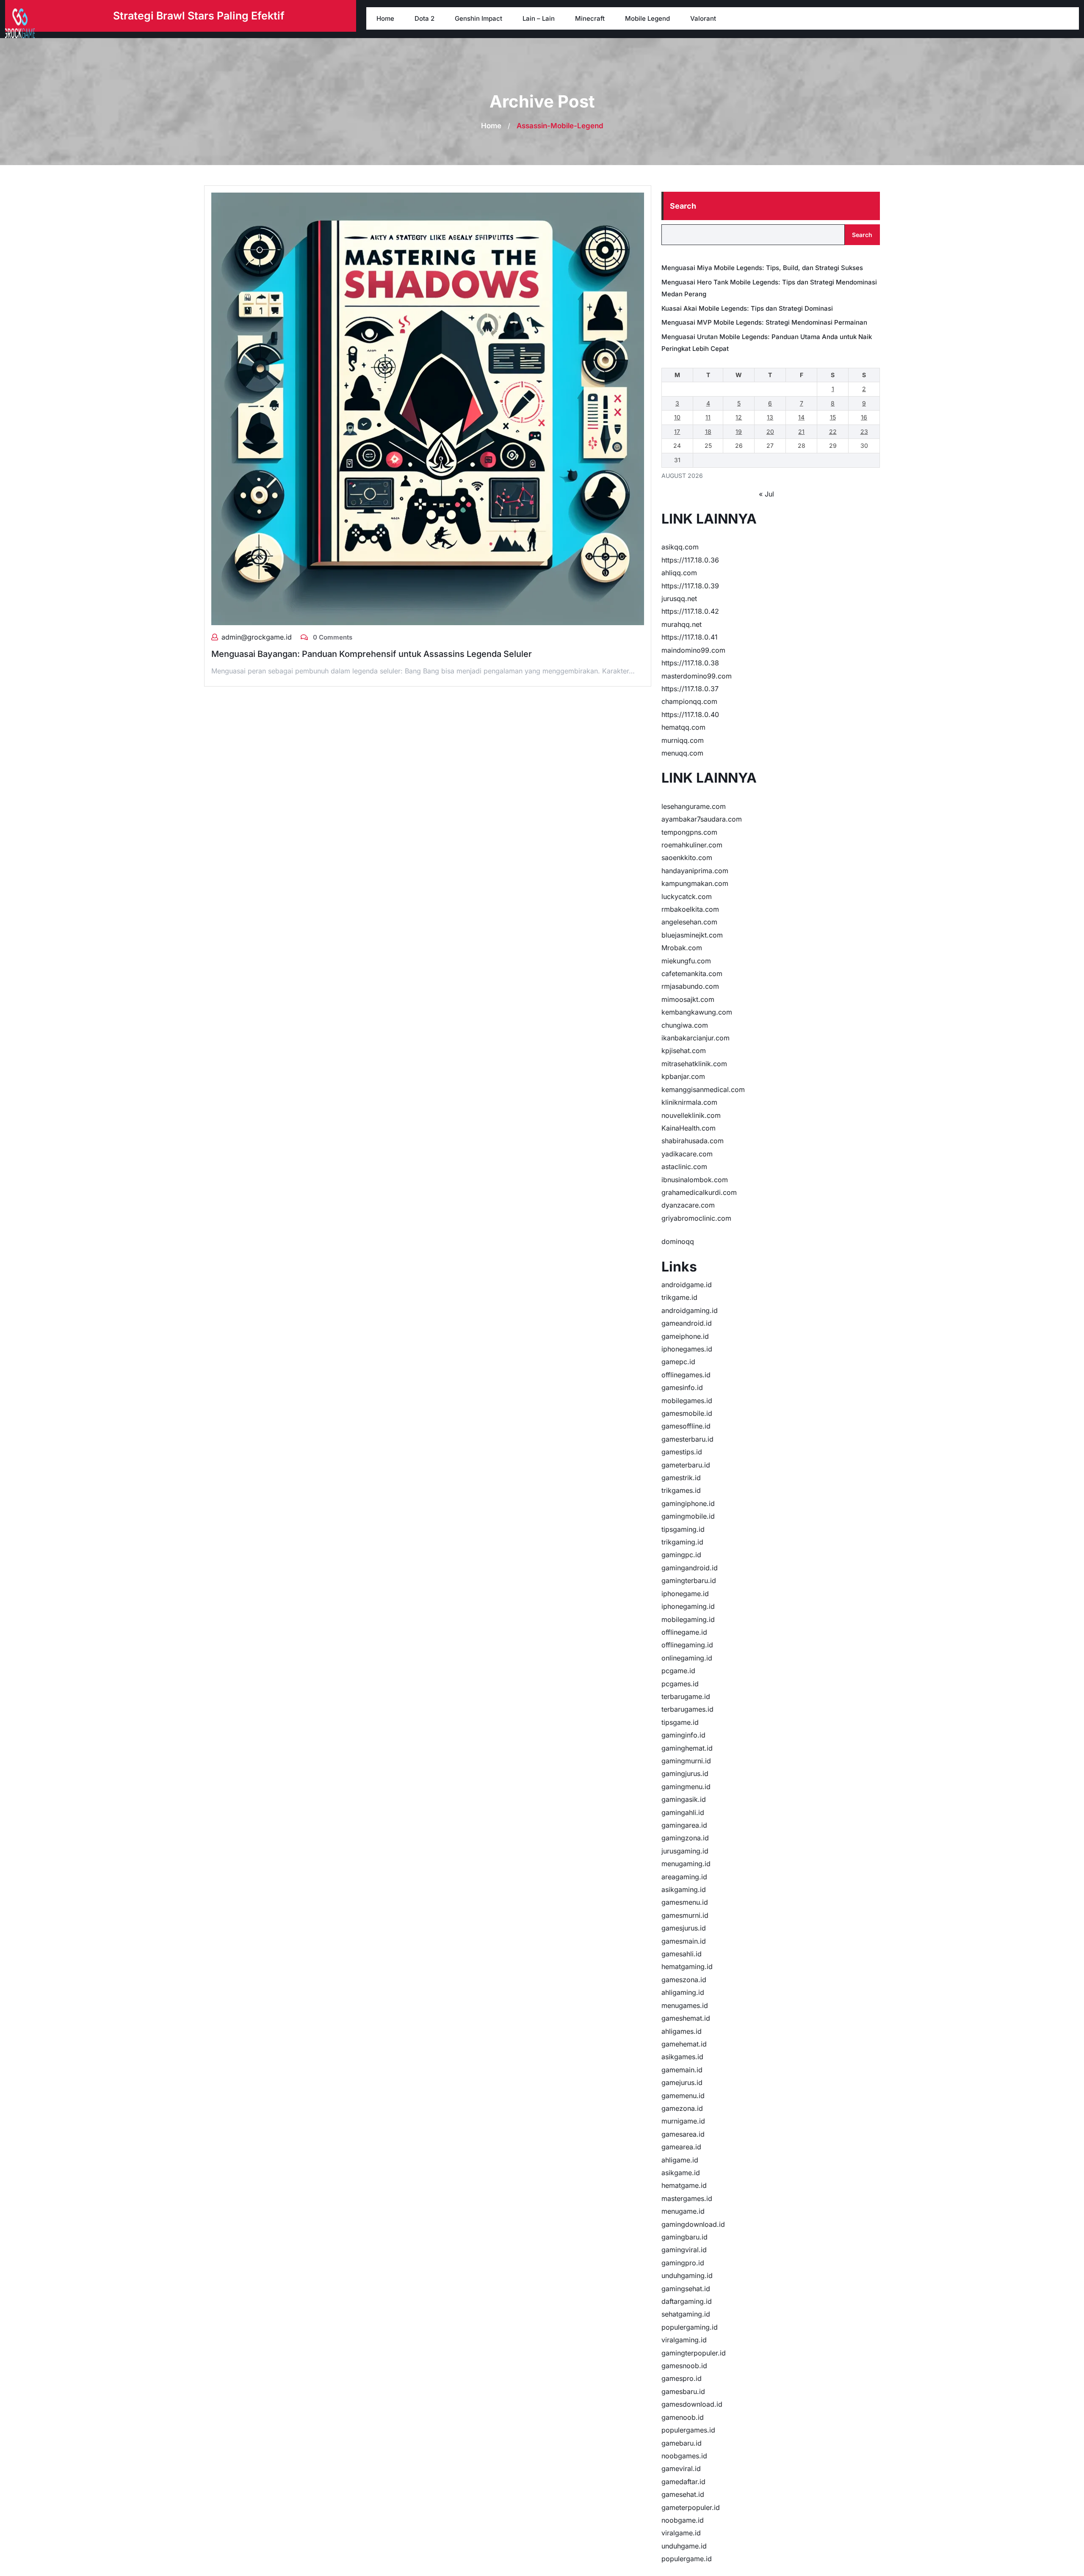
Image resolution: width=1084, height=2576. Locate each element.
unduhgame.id (684, 2546)
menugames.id (685, 2005)
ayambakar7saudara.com (702, 819)
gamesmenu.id (685, 1902)
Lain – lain (539, 18)
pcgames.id (680, 1684)
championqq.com (689, 701)
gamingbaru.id (684, 2237)
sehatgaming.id (686, 2314)
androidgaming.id (690, 1310)
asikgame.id (681, 2173)
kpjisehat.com (684, 1051)
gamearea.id (681, 2147)
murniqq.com (683, 740)
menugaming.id (686, 1864)
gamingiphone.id (688, 1503)
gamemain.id (682, 2070)
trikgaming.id (682, 1542)
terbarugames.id (687, 1709)
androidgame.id (687, 1285)
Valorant (703, 18)
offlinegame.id (684, 1632)
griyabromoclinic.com (696, 1218)
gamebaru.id (682, 2443)
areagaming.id (684, 1877)
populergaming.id (690, 2327)
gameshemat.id (686, 2018)
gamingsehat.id (686, 2289)
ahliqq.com (679, 573)
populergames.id (688, 2430)
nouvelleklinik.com (691, 1115)
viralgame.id (681, 2533)
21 (801, 432)
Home (385, 18)
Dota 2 (424, 18)
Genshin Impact (478, 18)
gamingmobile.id (688, 1516)
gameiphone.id (685, 1336)
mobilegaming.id (688, 1619)
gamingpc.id (681, 1555)
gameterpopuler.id (691, 2507)
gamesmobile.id (687, 1413)
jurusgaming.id (685, 1851)
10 (677, 417)
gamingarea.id (684, 1825)
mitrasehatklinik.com (694, 1064)
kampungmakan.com (695, 883)
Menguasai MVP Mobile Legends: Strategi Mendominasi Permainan (764, 322)
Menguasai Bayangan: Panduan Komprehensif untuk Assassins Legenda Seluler (372, 654)
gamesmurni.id (685, 1915)
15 (833, 417)
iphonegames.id (687, 1349)
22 (833, 432)
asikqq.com (680, 547)
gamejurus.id (682, 2082)
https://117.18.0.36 (690, 560)
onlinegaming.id (687, 1658)
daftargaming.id (687, 2301)
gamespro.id (682, 2378)
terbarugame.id (686, 1696)
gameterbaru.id (686, 1465)
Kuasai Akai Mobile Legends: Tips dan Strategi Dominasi (747, 308)
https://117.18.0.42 (690, 611)
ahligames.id (682, 2031)
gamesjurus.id (684, 1928)
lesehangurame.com (694, 806)
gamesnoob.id (684, 2366)
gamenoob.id (683, 2417)
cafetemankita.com (692, 974)
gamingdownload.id (693, 2224)
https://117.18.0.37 (690, 689)
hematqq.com (683, 727)
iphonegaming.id (688, 1606)
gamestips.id (682, 1452)
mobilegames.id (687, 1401)
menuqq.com (682, 753)
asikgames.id (682, 2057)
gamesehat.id (683, 2494)
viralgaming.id (684, 2340)
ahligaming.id (683, 1992)
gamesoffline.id (686, 1426)
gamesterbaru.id (687, 1439)
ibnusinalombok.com (695, 1180)
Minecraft (590, 18)
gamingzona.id (685, 1838)
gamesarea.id (683, 2134)
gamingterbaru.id (689, 1580)
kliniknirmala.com (689, 1102)
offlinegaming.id (687, 1645)
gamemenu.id (683, 2096)
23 (864, 432)
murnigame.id (683, 2121)
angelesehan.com (689, 922)
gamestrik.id (681, 1478)
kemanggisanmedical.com (703, 1089)
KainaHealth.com (689, 1128)
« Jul (766, 494)
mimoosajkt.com (688, 999)
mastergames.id (687, 2198)
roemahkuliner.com (692, 845)
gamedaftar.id (683, 2482)
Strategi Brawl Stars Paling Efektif (199, 16)
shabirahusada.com (693, 1141)
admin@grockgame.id (257, 637)
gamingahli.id (683, 1812)
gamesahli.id (682, 1954)
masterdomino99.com (697, 676)
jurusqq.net (679, 598)
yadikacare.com (687, 1154)
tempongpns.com (689, 832)
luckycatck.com (687, 896)
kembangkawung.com (697, 1012)
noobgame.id (683, 2520)
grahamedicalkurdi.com (699, 1192)
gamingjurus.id (685, 1773)
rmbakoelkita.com (690, 909)
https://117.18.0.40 (690, 714)
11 (708, 417)
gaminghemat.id (687, 1748)
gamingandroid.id (690, 1568)
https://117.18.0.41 (690, 637)
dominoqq (678, 1241)
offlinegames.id (686, 1375)
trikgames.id (681, 1490)
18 (708, 432)
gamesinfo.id (682, 1387)
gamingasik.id (684, 1799)
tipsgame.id (680, 1722)
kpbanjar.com (683, 1076)
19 (739, 432)
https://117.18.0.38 (690, 663)
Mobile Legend (647, 18)
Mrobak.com (682, 948)
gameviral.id (681, 2468)
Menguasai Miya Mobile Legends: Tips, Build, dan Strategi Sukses (762, 268)
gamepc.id (678, 1362)
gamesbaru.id (683, 2391)
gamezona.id (682, 2108)
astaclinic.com (684, 1167)
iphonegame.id (685, 1594)
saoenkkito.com (687, 858)
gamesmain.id (684, 1941)
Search (683, 206)
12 (739, 417)
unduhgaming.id (687, 2275)
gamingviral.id (684, 2250)
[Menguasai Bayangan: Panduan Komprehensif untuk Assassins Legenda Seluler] (428, 408)
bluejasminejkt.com (692, 935)
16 (864, 417)
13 (770, 417)
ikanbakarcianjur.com (695, 1038)
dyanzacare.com (688, 1205)
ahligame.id (680, 2160)
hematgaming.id (687, 1966)
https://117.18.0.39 (690, 586)
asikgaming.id (684, 1889)
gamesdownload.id (692, 2404)
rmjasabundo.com (690, 986)
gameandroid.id (687, 1323)
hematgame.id (684, 2185)
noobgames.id (684, 2456)
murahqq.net (682, 624)
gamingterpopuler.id (694, 2353)
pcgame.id (678, 1671)
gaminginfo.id (683, 1735)
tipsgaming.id (683, 1529)
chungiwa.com (685, 1025)
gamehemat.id (684, 2044)
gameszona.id (684, 1980)
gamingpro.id (683, 2263)
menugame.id (683, 2211)
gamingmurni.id (686, 1761)
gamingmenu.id (686, 1787)
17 (677, 432)
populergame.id (687, 2559)
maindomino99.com (693, 650)
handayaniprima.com (695, 871)
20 (770, 432)
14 (801, 417)
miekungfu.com (686, 961)
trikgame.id (679, 1297)
